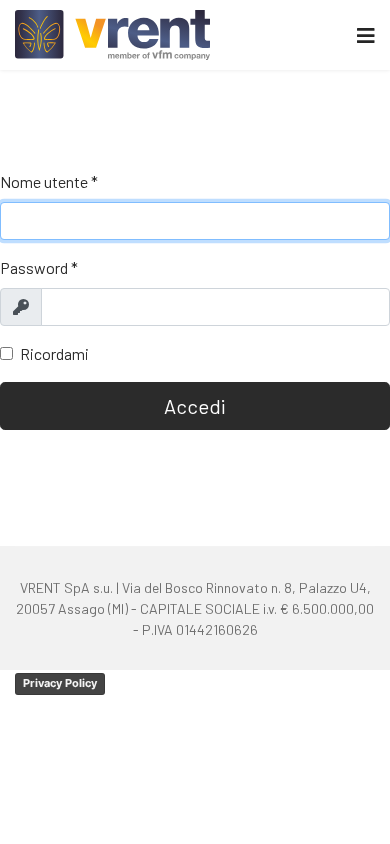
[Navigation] (366, 35)
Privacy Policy (60, 683)
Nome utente (49, 181)
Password (39, 267)
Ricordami (54, 353)
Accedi (195, 406)
